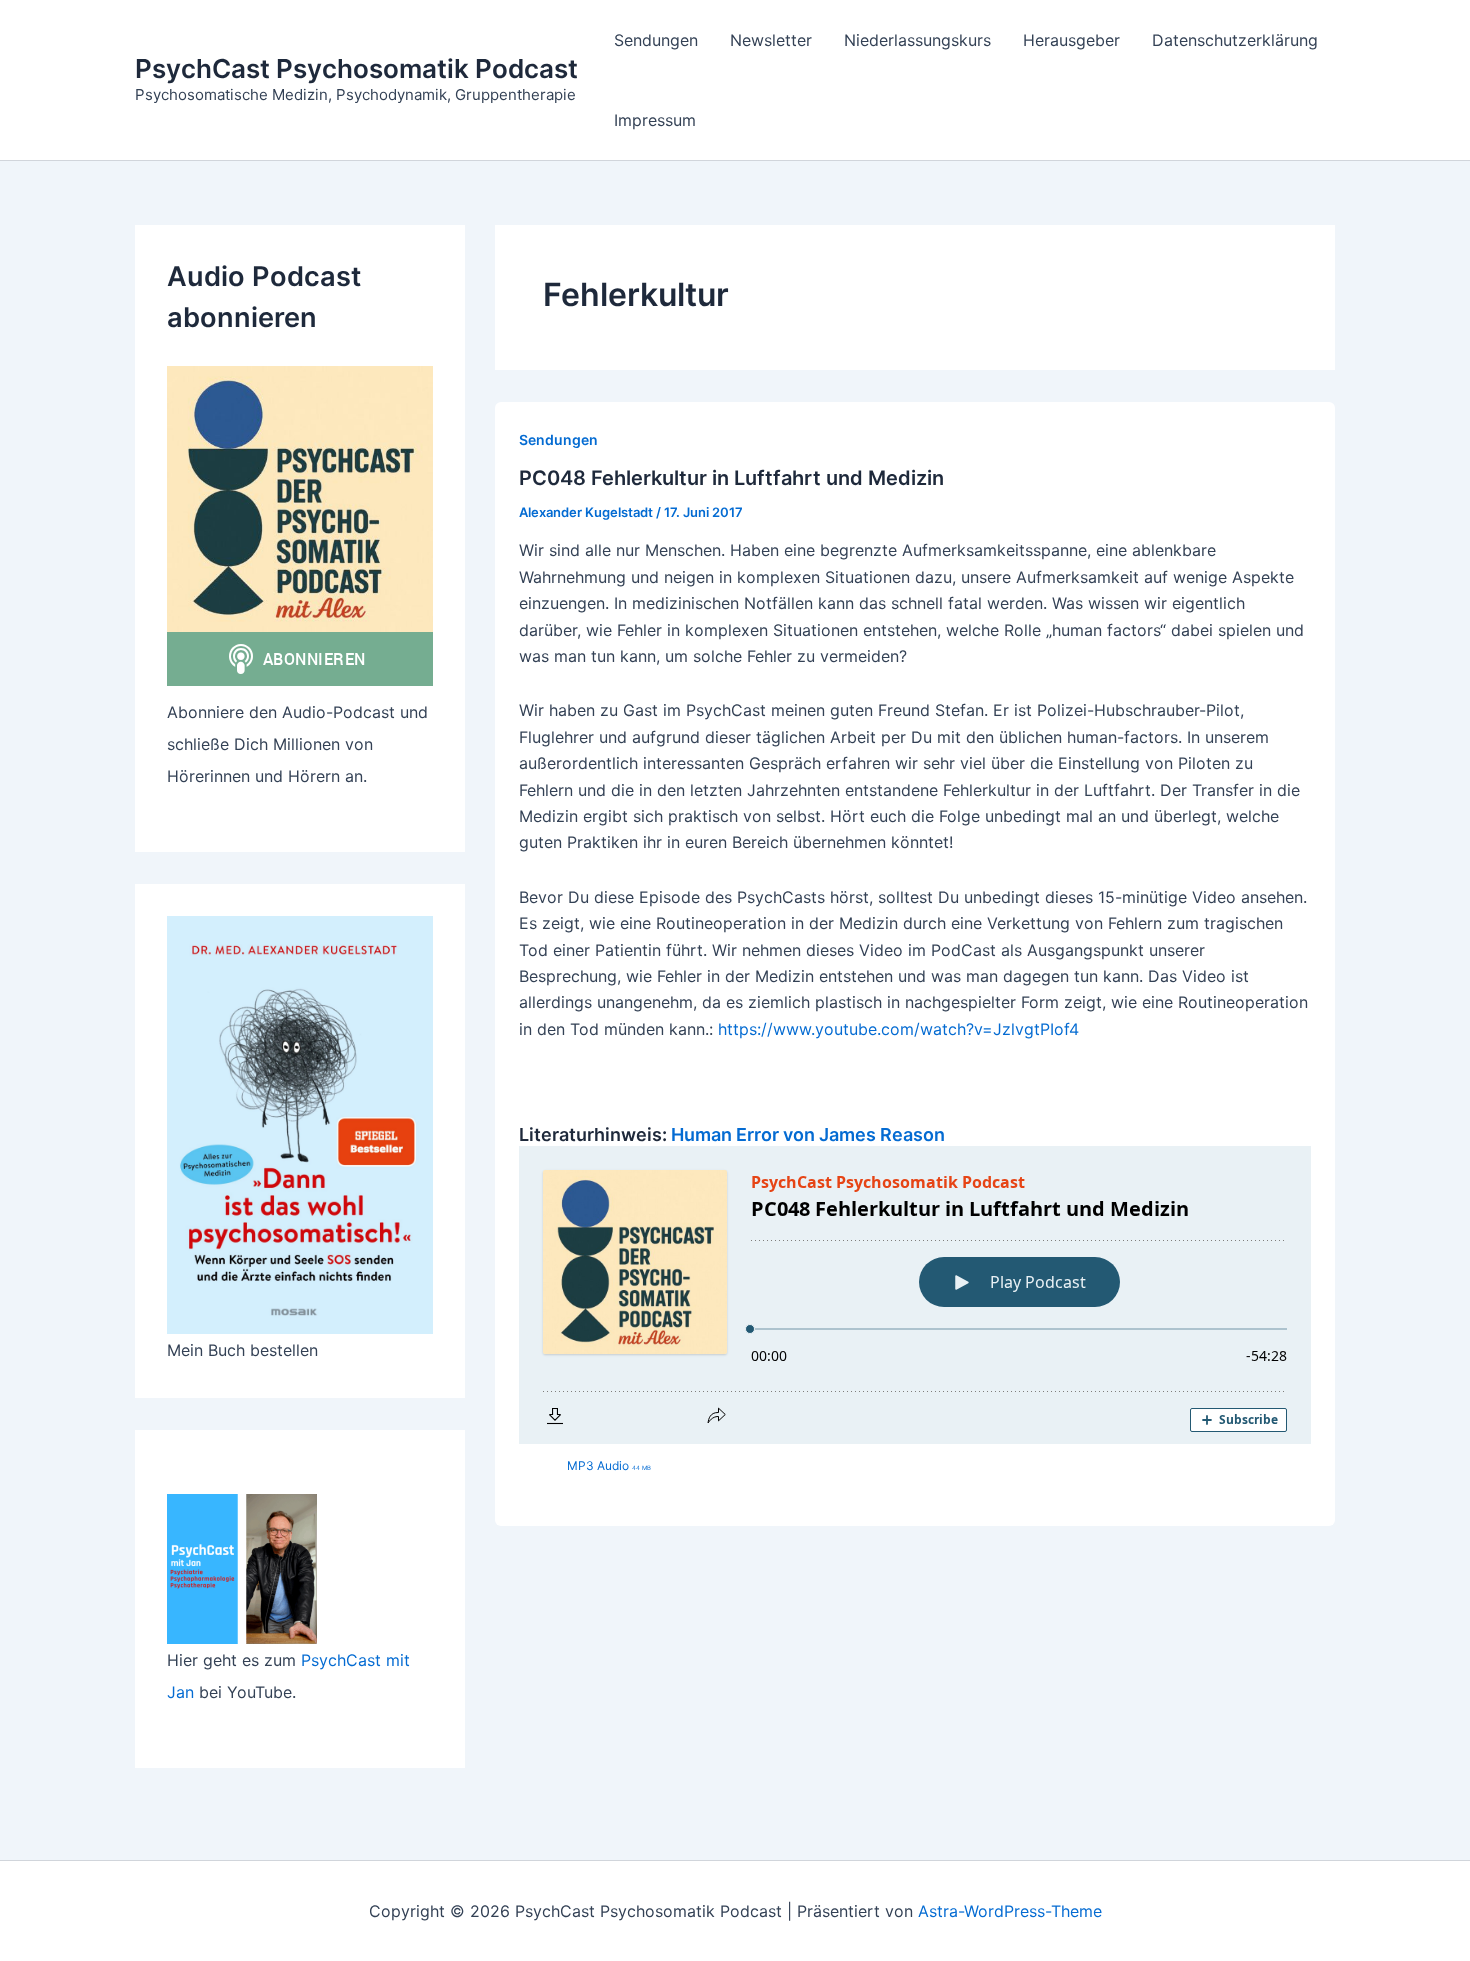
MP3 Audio (609, 1465)
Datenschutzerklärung (1235, 40)
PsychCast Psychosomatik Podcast (356, 68)
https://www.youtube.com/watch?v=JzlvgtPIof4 (898, 1029)
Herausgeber (1071, 40)
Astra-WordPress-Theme (1010, 1911)
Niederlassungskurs (917, 40)
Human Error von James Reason (808, 1134)
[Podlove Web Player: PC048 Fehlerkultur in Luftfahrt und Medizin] (915, 1295)
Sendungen (656, 40)
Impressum (655, 120)
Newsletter (771, 40)
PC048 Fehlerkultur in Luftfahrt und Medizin (731, 478)
